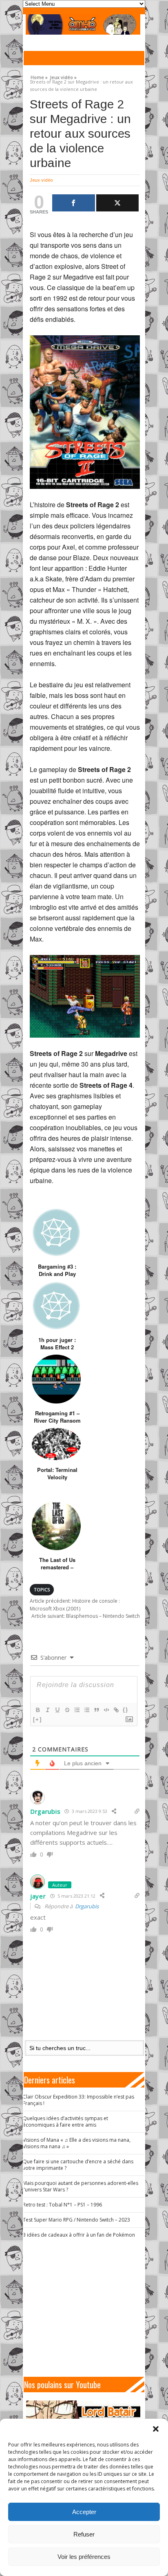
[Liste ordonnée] (77, 1710)
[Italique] (47, 1710)
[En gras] (38, 1710)
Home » (39, 76)
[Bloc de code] (106, 1710)
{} (126, 1710)
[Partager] (74, 203)
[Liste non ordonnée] (86, 1710)
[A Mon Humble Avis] (83, 24)
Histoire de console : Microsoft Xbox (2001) (75, 1605)
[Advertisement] (87, 2308)
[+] (38, 1719)
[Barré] (67, 1710)
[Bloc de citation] (96, 1710)
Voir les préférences (84, 2557)
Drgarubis (87, 1906)
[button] (156, 2429)
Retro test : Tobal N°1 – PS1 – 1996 (62, 2205)
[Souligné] (57, 1710)
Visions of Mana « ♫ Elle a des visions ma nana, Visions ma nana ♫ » (77, 2143)
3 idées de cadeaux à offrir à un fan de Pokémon (79, 2235)
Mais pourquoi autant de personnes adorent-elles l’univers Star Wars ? (81, 2186)
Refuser (84, 2534)
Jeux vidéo (41, 180)
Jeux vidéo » (63, 76)
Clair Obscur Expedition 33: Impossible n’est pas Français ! (78, 2100)
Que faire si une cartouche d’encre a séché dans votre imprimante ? (78, 2165)
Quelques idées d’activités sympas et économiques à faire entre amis (65, 2122)
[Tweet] (118, 203)
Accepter (84, 2512)
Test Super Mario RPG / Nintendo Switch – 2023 (76, 2220)
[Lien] (116, 1710)
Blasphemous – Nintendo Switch (86, 1616)
